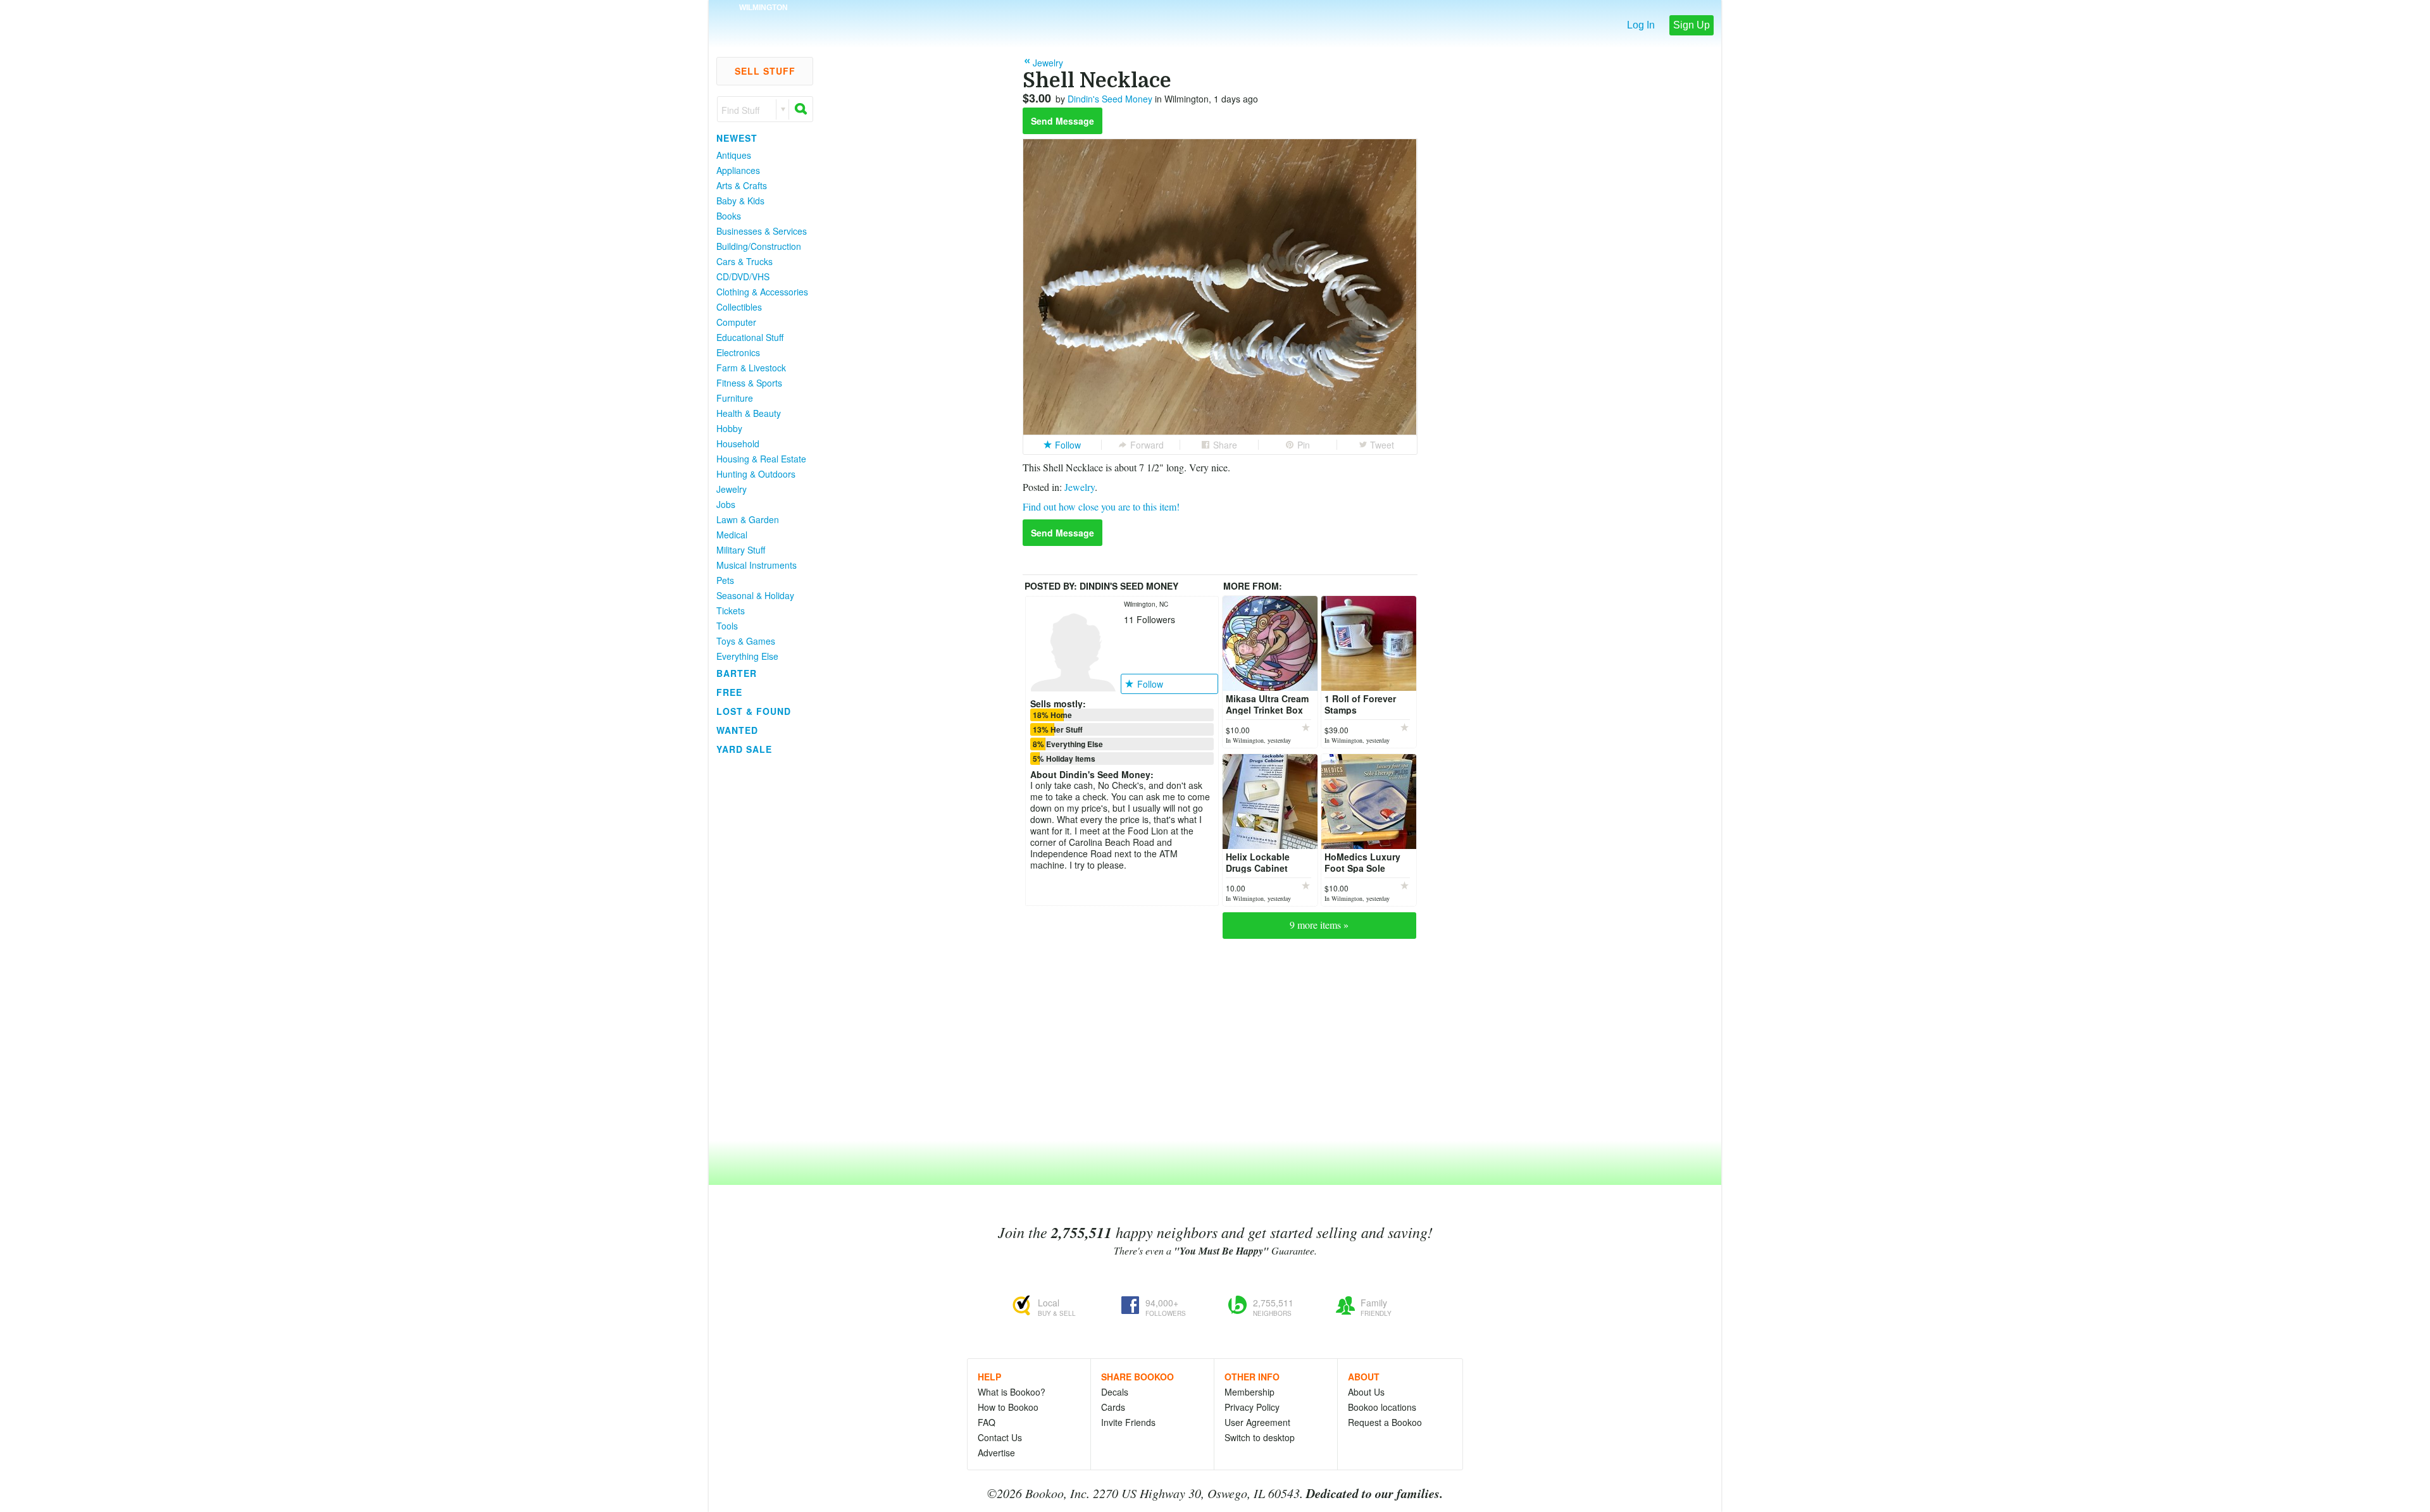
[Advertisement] (759, 948)
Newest (737, 138)
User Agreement (1257, 1422)
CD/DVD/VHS (743, 276)
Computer (736, 322)
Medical (732, 535)
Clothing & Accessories (762, 292)
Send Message (1062, 121)
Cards (1113, 1407)
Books (729, 216)
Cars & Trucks (745, 261)
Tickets (731, 610)
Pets (725, 580)
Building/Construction (759, 246)
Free (729, 692)
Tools (727, 626)
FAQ (987, 1422)
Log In (1641, 25)
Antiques (734, 155)
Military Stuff (741, 550)
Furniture (735, 398)
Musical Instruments (757, 565)
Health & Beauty (749, 413)
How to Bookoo (1008, 1407)
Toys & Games (746, 641)
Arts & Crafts (742, 185)
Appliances (738, 170)
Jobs (726, 504)
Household (738, 443)
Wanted (737, 730)
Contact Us (1000, 1437)
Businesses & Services (762, 231)
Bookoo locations (1382, 1407)
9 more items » (1319, 925)
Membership (1249, 1392)
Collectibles (739, 307)
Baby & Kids (740, 201)
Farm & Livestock (751, 368)
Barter (737, 673)
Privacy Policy (1252, 1407)
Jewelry (732, 489)
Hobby (729, 428)
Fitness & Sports (749, 383)
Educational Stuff (750, 337)
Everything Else (747, 656)
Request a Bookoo (1385, 1422)
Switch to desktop (1260, 1437)
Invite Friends (1128, 1422)
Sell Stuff (765, 71)
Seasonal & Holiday (755, 595)
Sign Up (1692, 25)
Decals (1115, 1392)
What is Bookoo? (1012, 1392)
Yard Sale (744, 749)
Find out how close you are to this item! (1101, 506)
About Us (1366, 1392)
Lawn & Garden (748, 519)
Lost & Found (754, 711)
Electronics (738, 352)
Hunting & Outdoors (756, 474)
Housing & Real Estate (761, 459)
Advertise (996, 1453)
